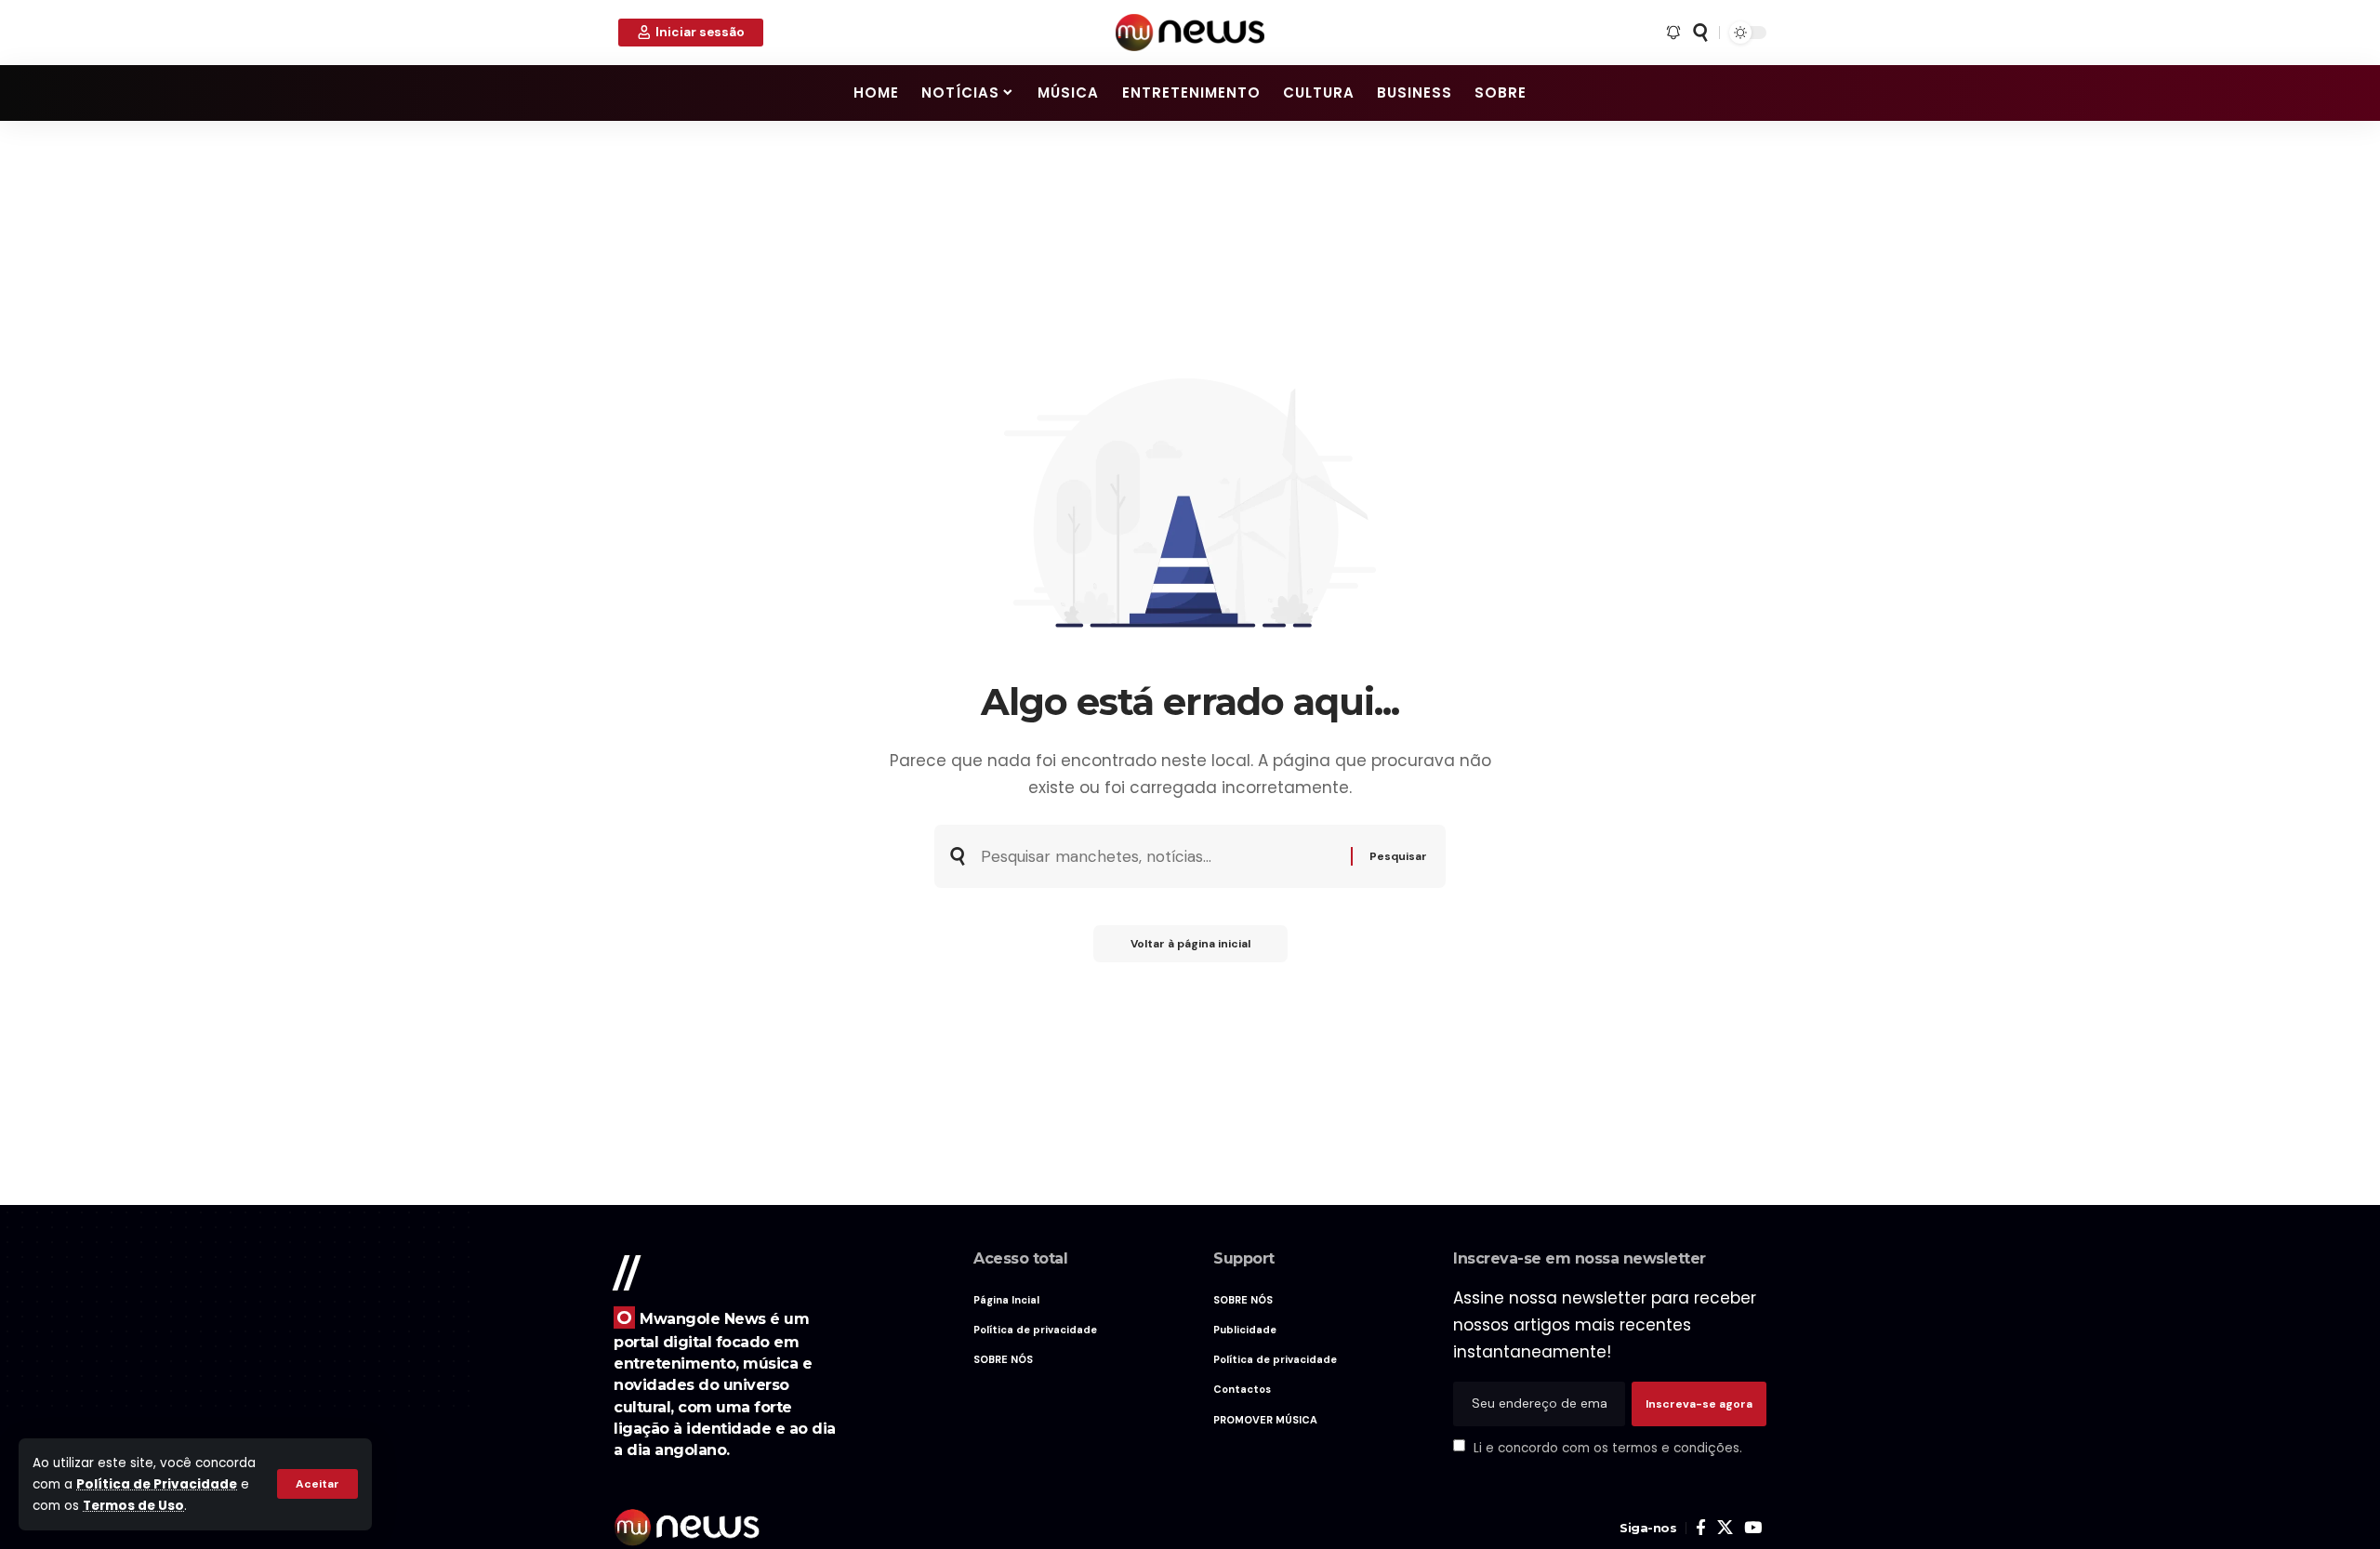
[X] (1725, 1528)
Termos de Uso (133, 1506)
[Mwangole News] (1190, 33)
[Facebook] (1701, 1528)
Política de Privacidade (157, 1484)
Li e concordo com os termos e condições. (1608, 1447)
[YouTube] (1753, 1528)
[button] (317, 1484)
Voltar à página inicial (1190, 944)
